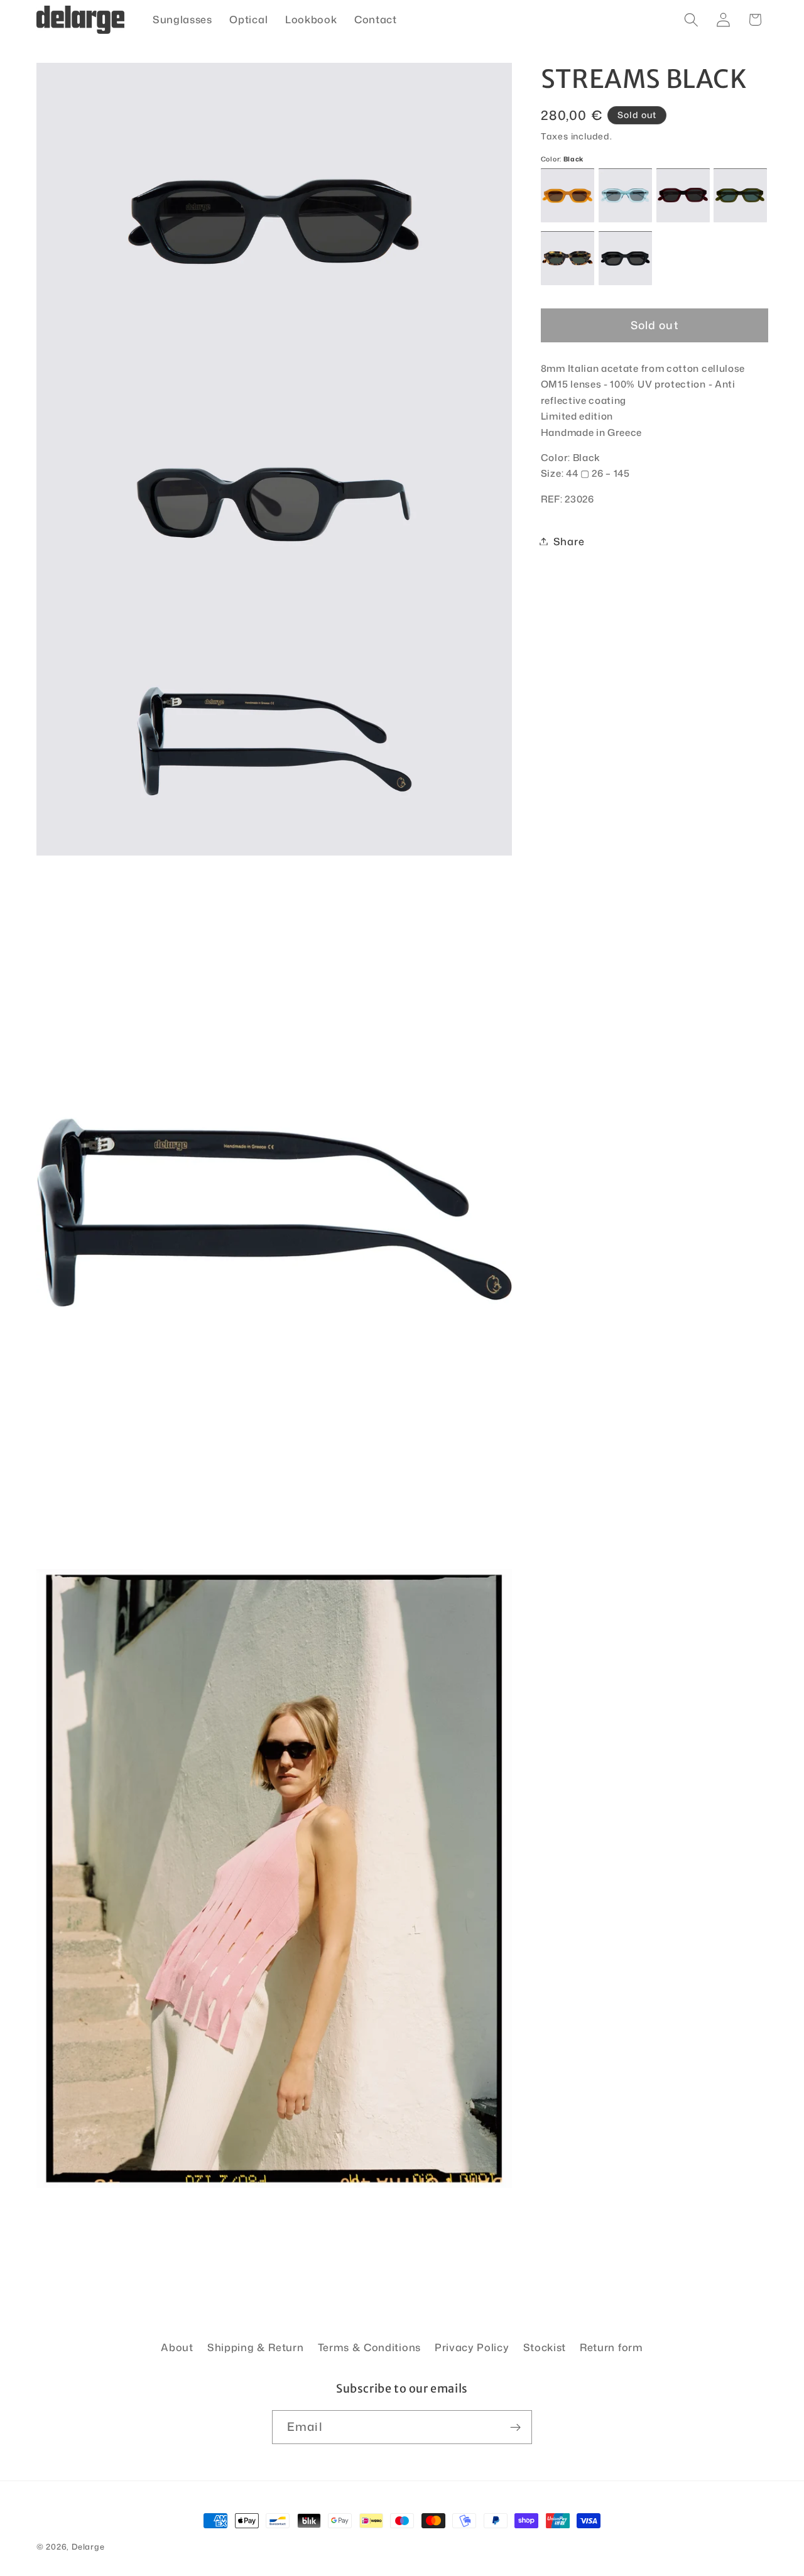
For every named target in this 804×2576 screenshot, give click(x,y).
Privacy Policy (472, 2347)
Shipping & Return (256, 2347)
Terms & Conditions (369, 2347)
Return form (611, 2347)
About (177, 2347)
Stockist (545, 2347)
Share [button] (569, 541)
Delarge (88, 2546)
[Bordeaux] (683, 196)
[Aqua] (625, 196)
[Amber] (568, 196)
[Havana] (568, 258)
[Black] (625, 258)
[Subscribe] (515, 2427)
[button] (691, 20)
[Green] (740, 196)
